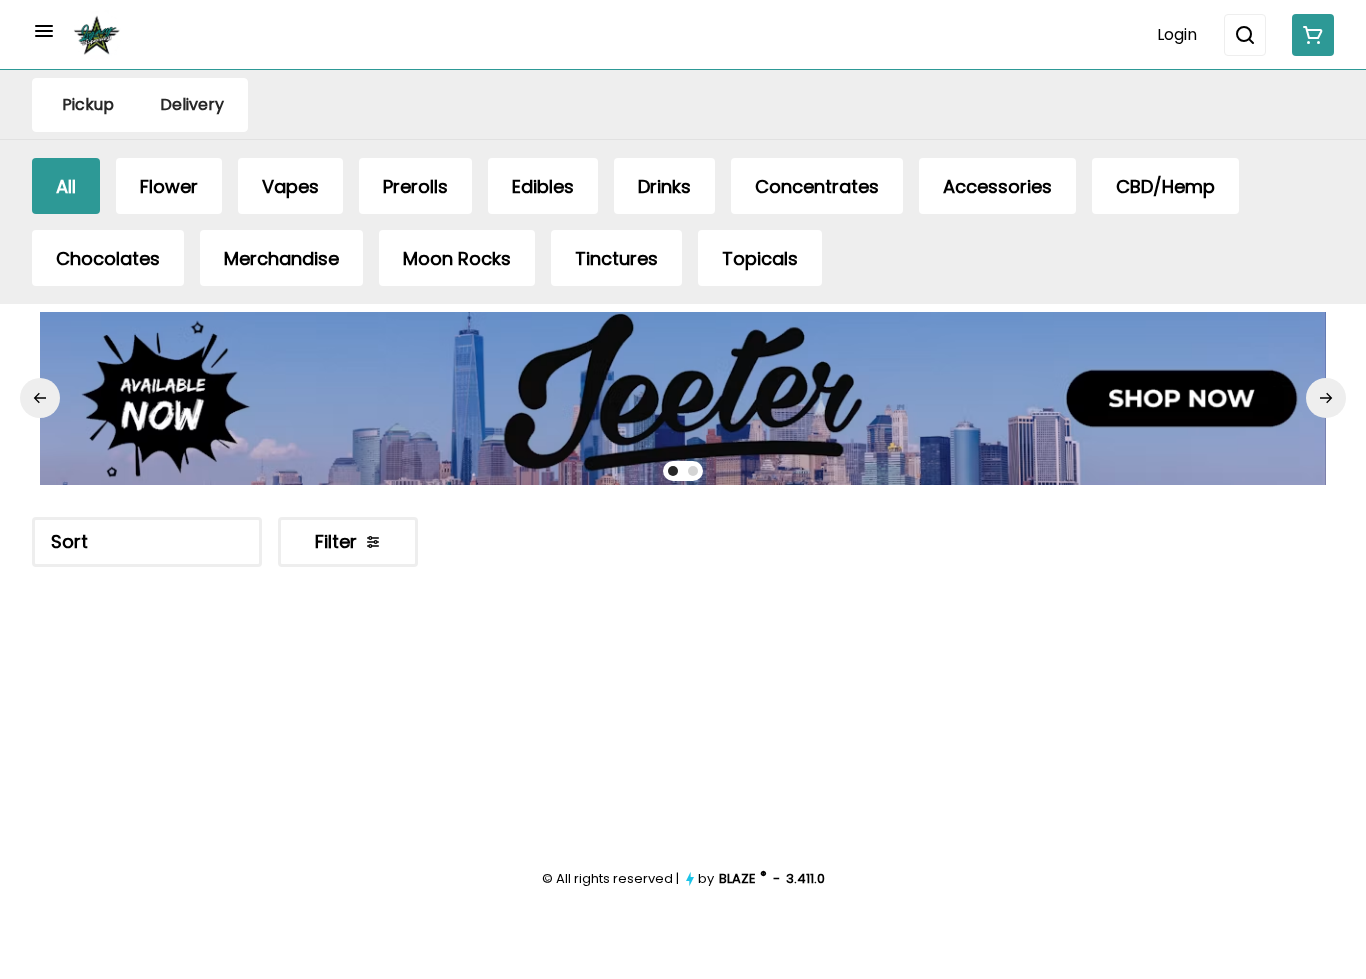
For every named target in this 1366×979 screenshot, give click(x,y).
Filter (336, 541)
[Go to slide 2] (693, 471)
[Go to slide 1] (673, 471)
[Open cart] (1309, 35)
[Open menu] (44, 31)
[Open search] (1245, 35)
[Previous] (40, 398)
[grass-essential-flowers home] (97, 35)
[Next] (1326, 398)
